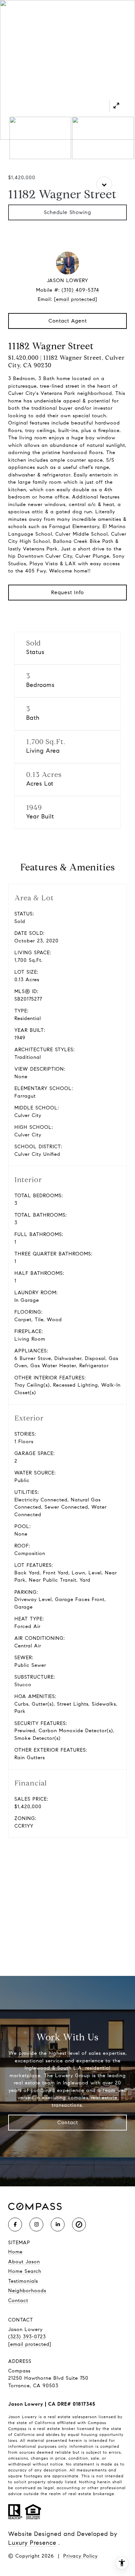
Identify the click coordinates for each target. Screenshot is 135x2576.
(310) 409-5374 (80, 290)
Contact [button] (68, 2122)
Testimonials (23, 2281)
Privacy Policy (80, 2556)
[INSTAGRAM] (36, 2224)
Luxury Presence (32, 2543)
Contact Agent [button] (68, 321)
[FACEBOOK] (15, 2224)
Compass (17, 2429)
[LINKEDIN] (58, 2224)
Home (15, 2252)
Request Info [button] (67, 592)
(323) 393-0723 (27, 2337)
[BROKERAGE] (79, 2224)
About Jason (24, 2262)
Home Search (25, 2271)
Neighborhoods (27, 2291)
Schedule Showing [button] (67, 212)
